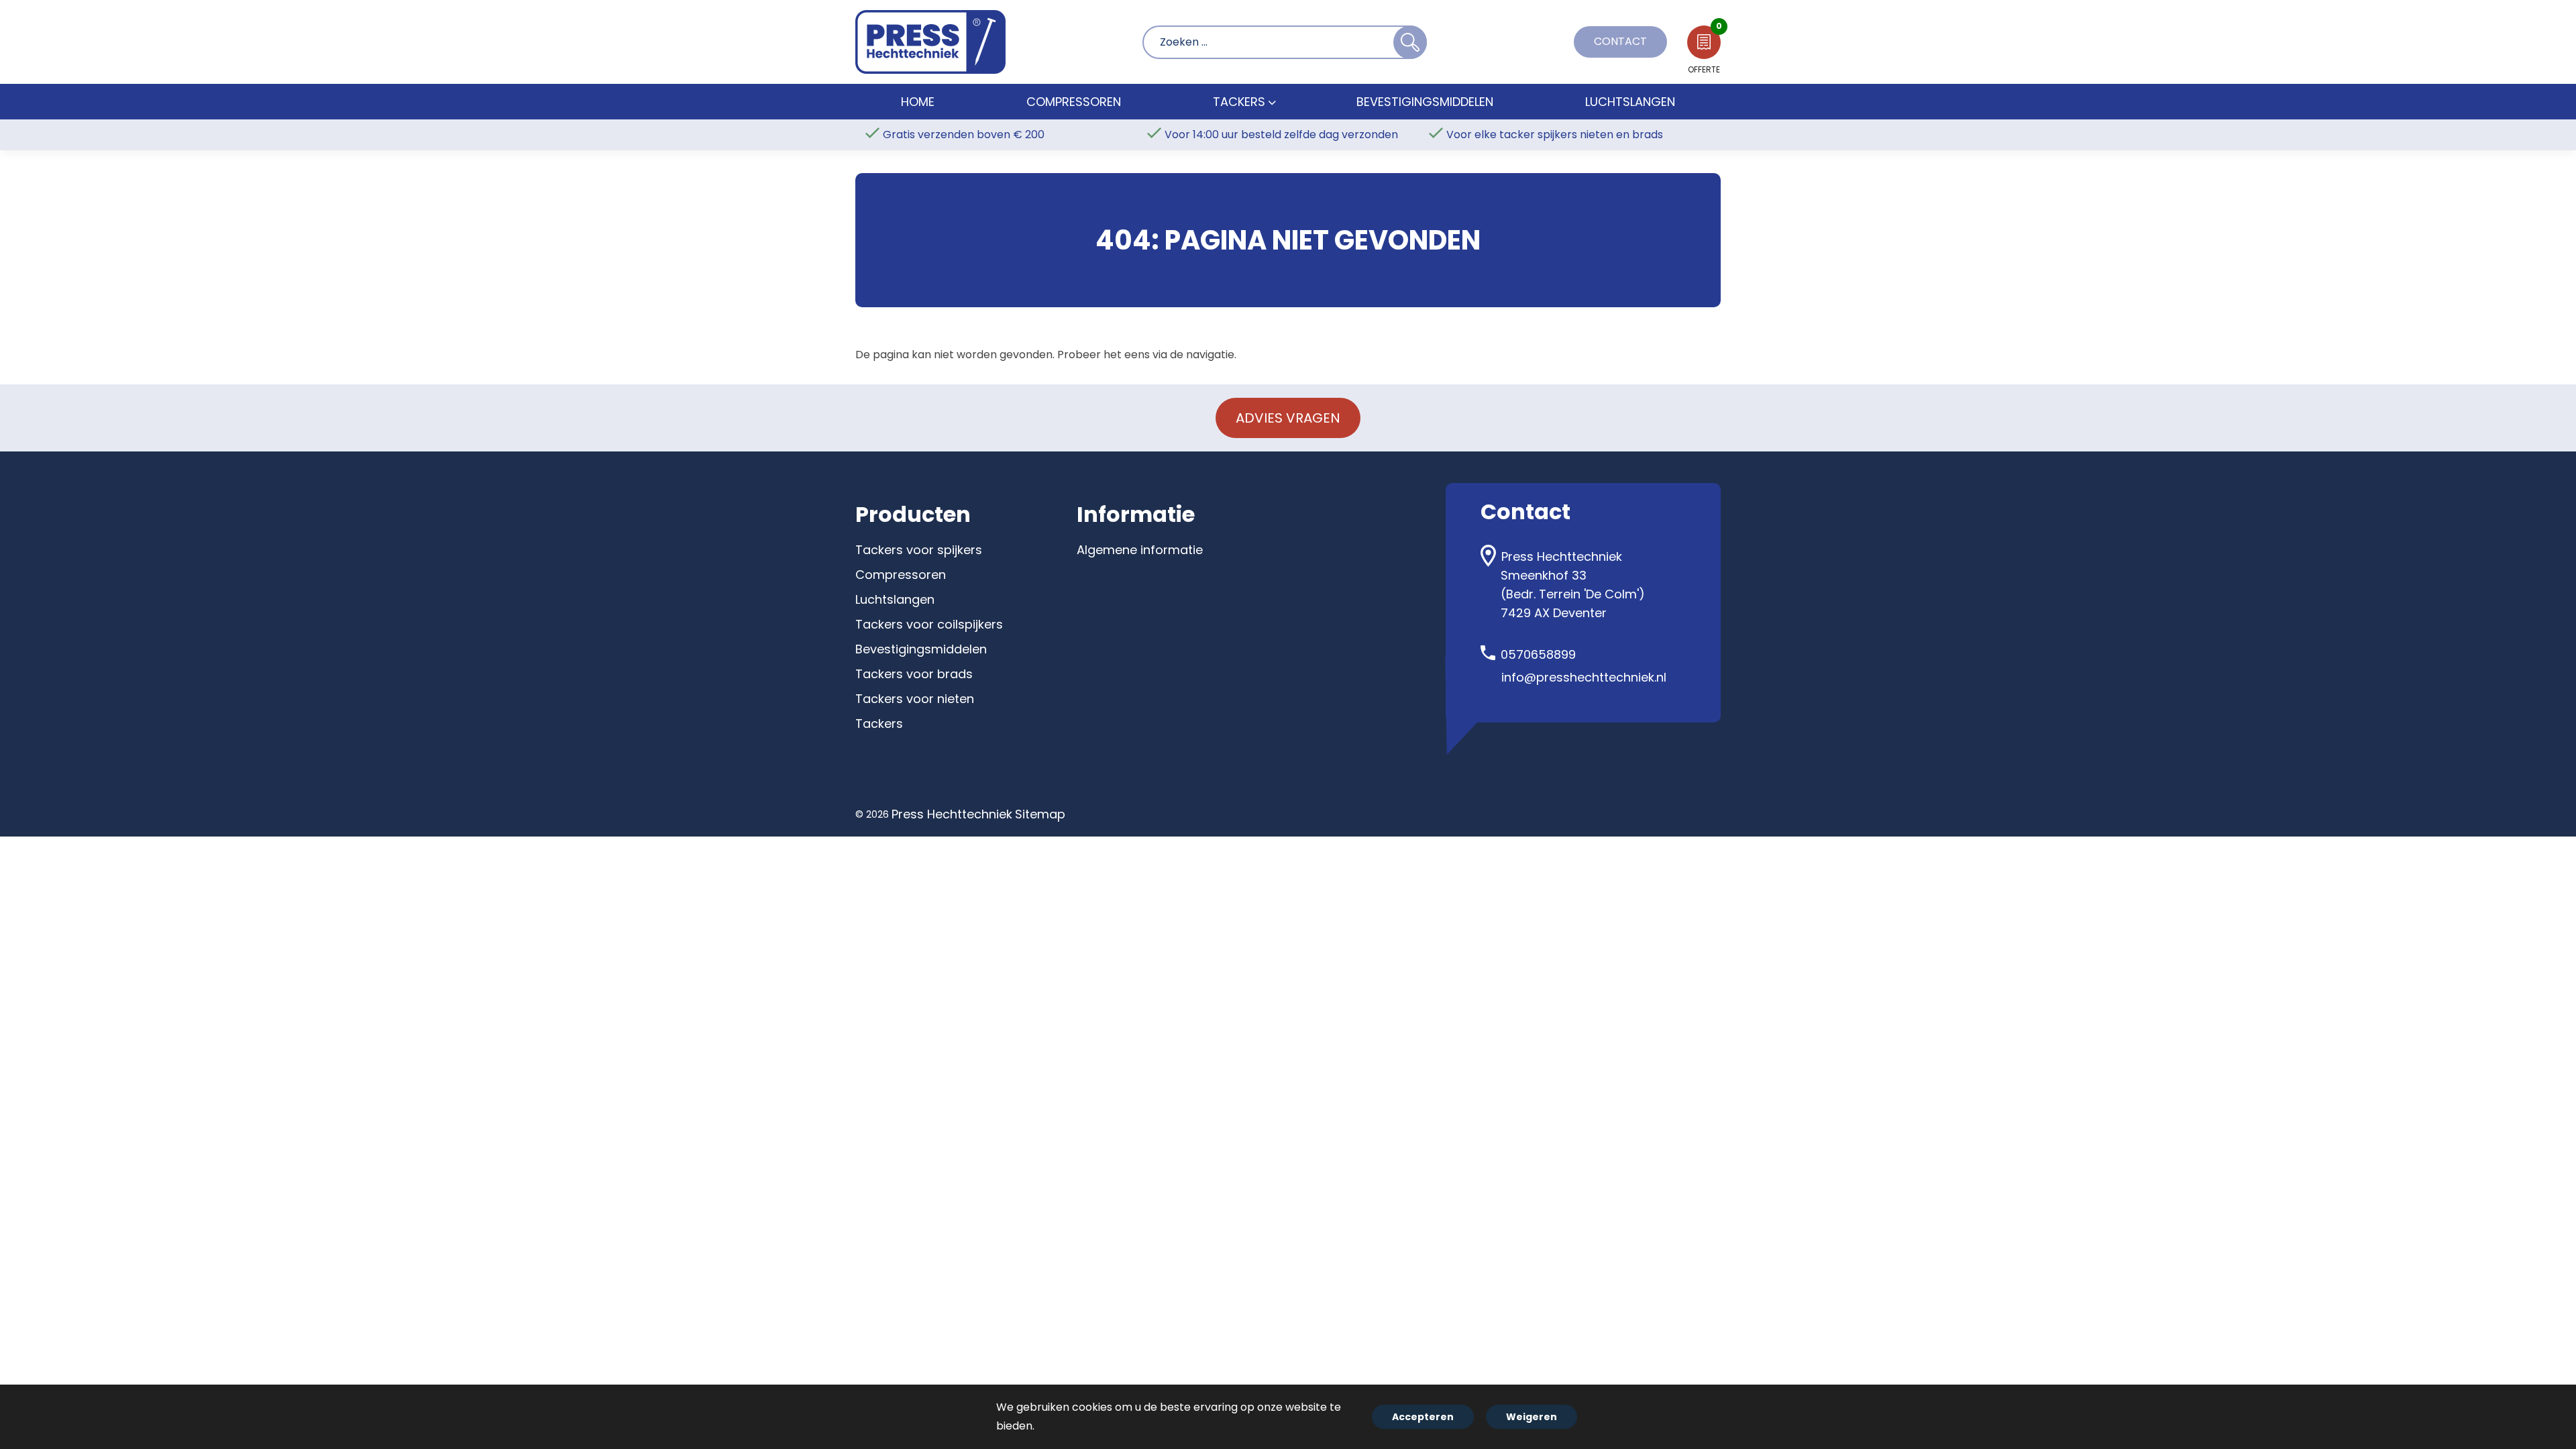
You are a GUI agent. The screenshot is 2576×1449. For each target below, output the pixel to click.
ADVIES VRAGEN (1288, 418)
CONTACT (1620, 41)
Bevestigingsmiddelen (921, 649)
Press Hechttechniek (952, 814)
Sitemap (1040, 814)
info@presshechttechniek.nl (1584, 677)
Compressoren (901, 575)
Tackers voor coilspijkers (929, 624)
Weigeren (1532, 1417)
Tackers (879, 723)
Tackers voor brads (914, 674)
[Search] (1410, 42)
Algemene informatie (1140, 550)
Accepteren (1423, 1417)
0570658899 (1538, 654)
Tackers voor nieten (915, 699)
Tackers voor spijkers (919, 550)
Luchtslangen (895, 599)
